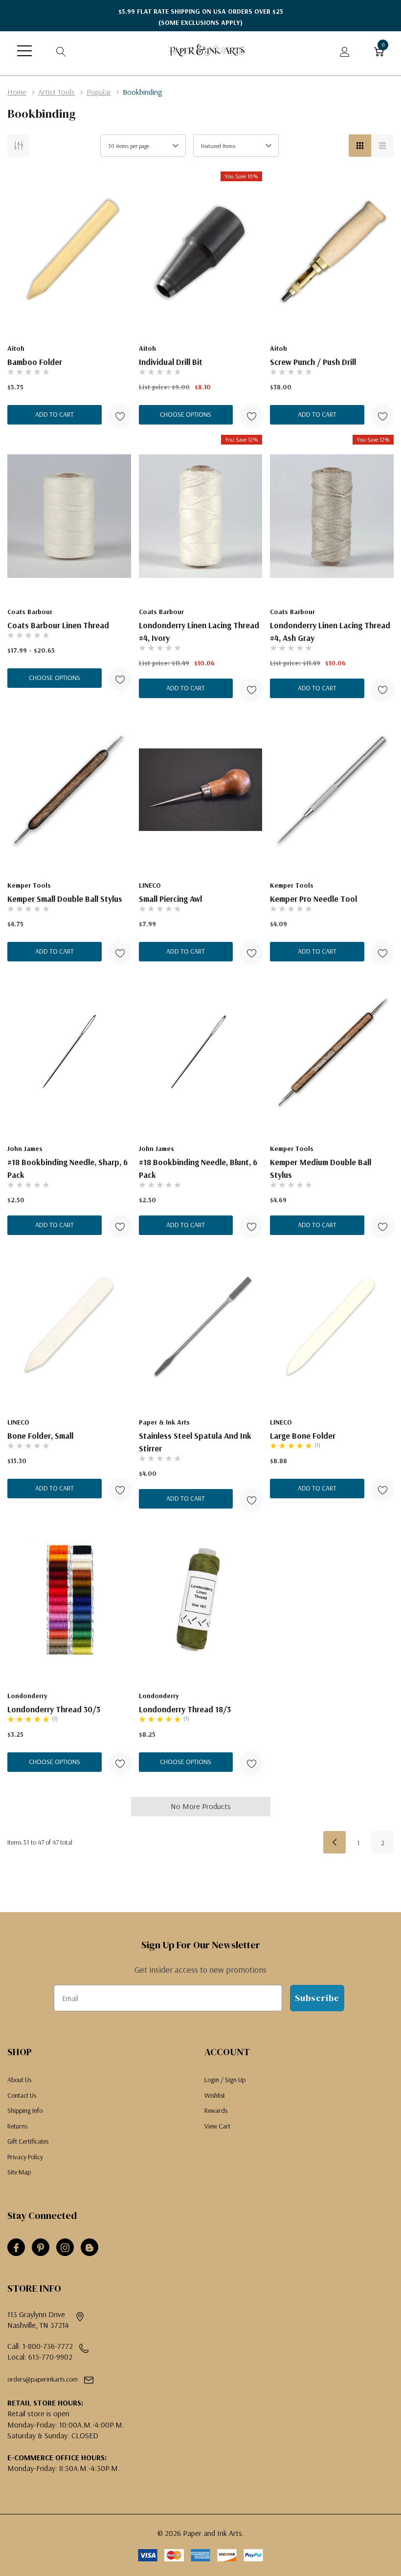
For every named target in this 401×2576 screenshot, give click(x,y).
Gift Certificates (28, 2141)
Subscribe (317, 1998)
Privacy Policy (25, 2157)
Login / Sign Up (225, 2080)
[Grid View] (360, 146)
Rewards (216, 2110)
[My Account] (345, 51)
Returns (17, 2126)
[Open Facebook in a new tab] (16, 2248)
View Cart (217, 2126)
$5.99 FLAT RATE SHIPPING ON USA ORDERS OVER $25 (201, 17)
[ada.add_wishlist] (120, 416)
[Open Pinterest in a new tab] (41, 2248)
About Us (19, 2080)
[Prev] (334, 1842)
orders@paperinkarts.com (43, 2379)
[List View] (382, 146)
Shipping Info (25, 2110)
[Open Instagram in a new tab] (65, 2248)
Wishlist (215, 2095)
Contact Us (22, 2095)
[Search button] (61, 51)
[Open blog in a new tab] (89, 2248)
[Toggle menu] (24, 51)
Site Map (19, 2172)
